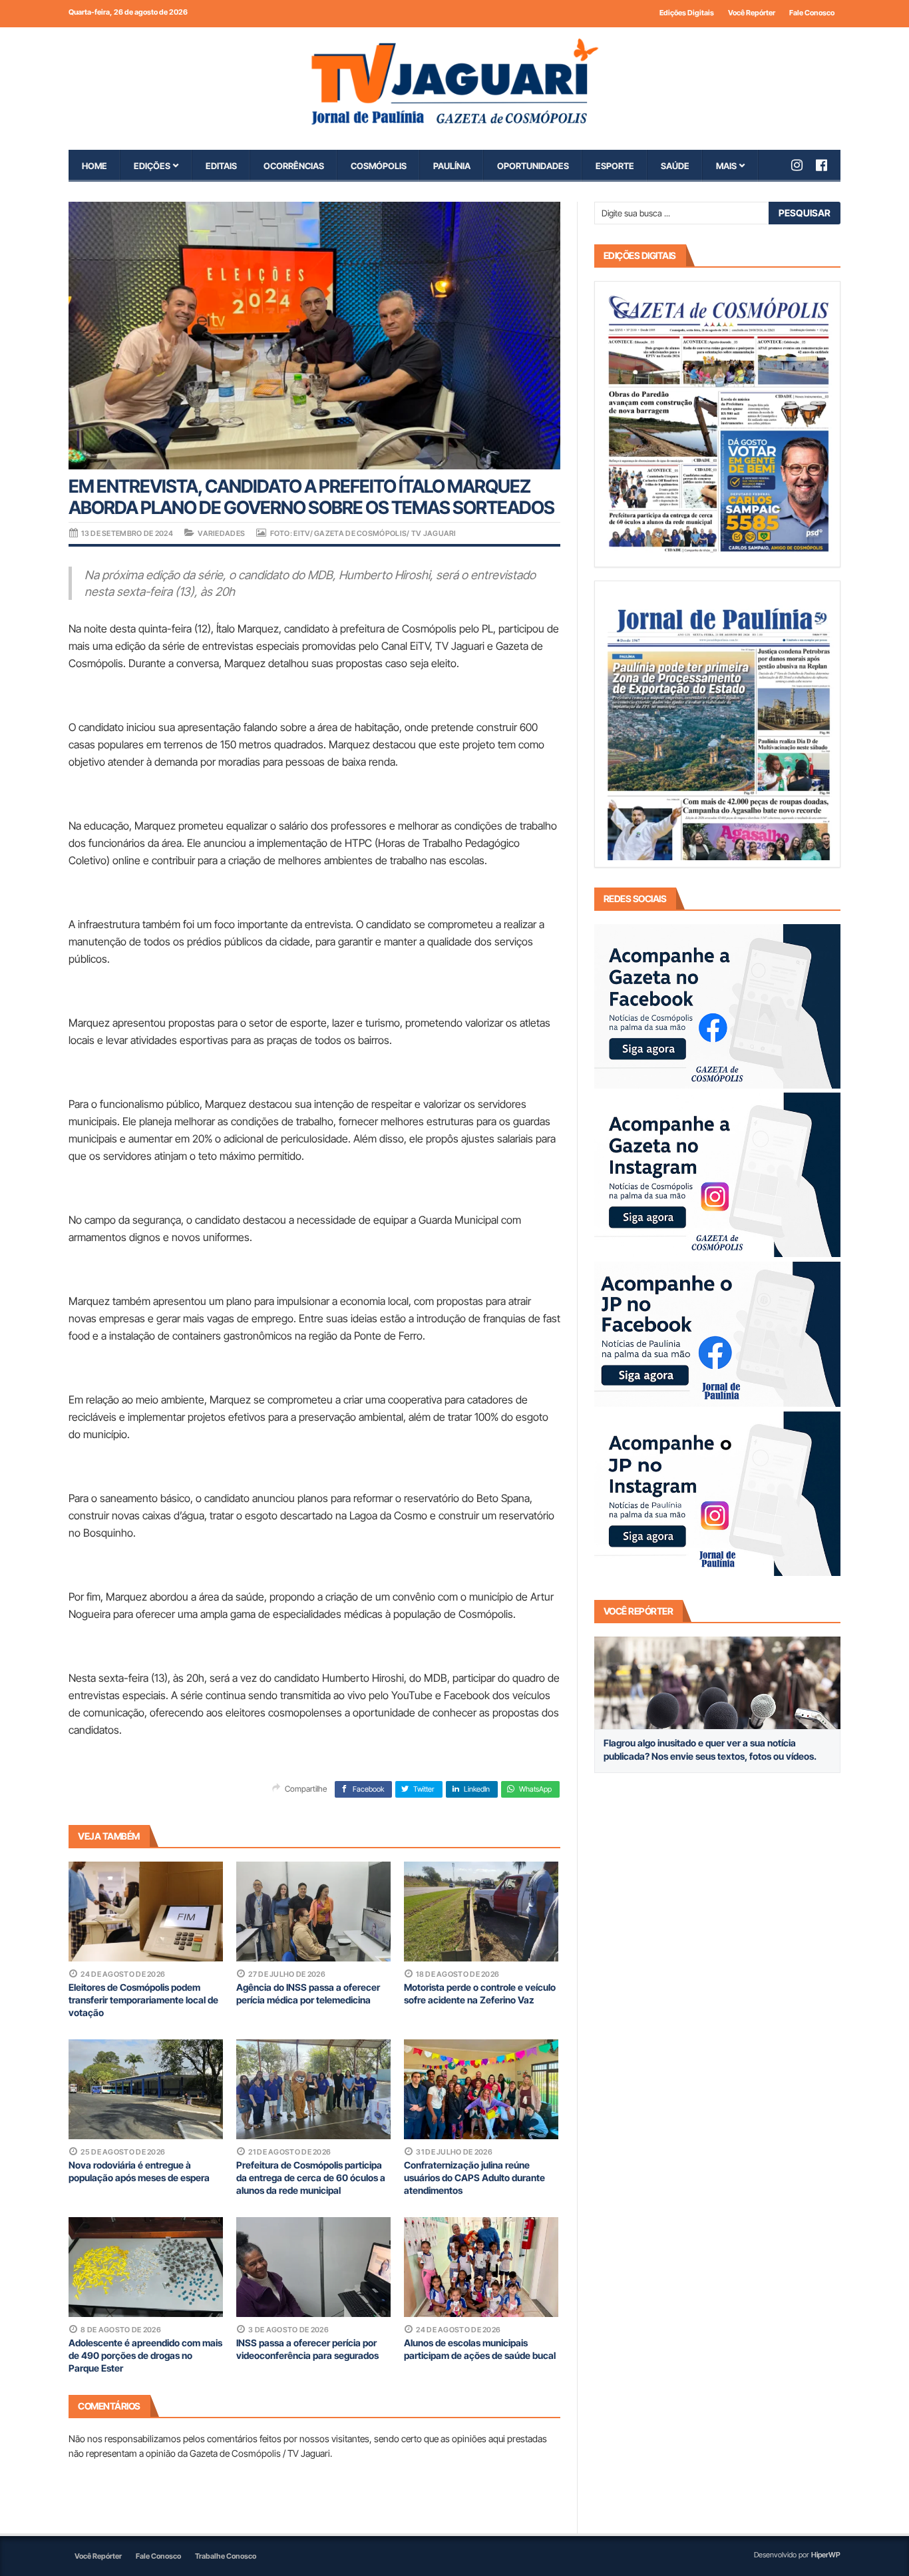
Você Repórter (752, 13)
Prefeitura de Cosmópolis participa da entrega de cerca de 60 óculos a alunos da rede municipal (311, 2178)
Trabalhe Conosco (226, 2556)
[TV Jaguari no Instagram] (804, 165)
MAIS (726, 166)
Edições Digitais (687, 13)
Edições (152, 166)
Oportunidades (533, 166)
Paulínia (452, 166)
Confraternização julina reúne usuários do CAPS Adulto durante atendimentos (474, 2178)
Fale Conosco (812, 13)
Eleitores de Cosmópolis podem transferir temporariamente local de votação (143, 2000)
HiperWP (826, 2555)
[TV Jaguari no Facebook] (828, 165)
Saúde (675, 166)
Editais (221, 166)
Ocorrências (294, 166)
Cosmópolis (379, 166)
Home (94, 166)
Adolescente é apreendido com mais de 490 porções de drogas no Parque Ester (145, 2355)
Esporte (615, 166)
